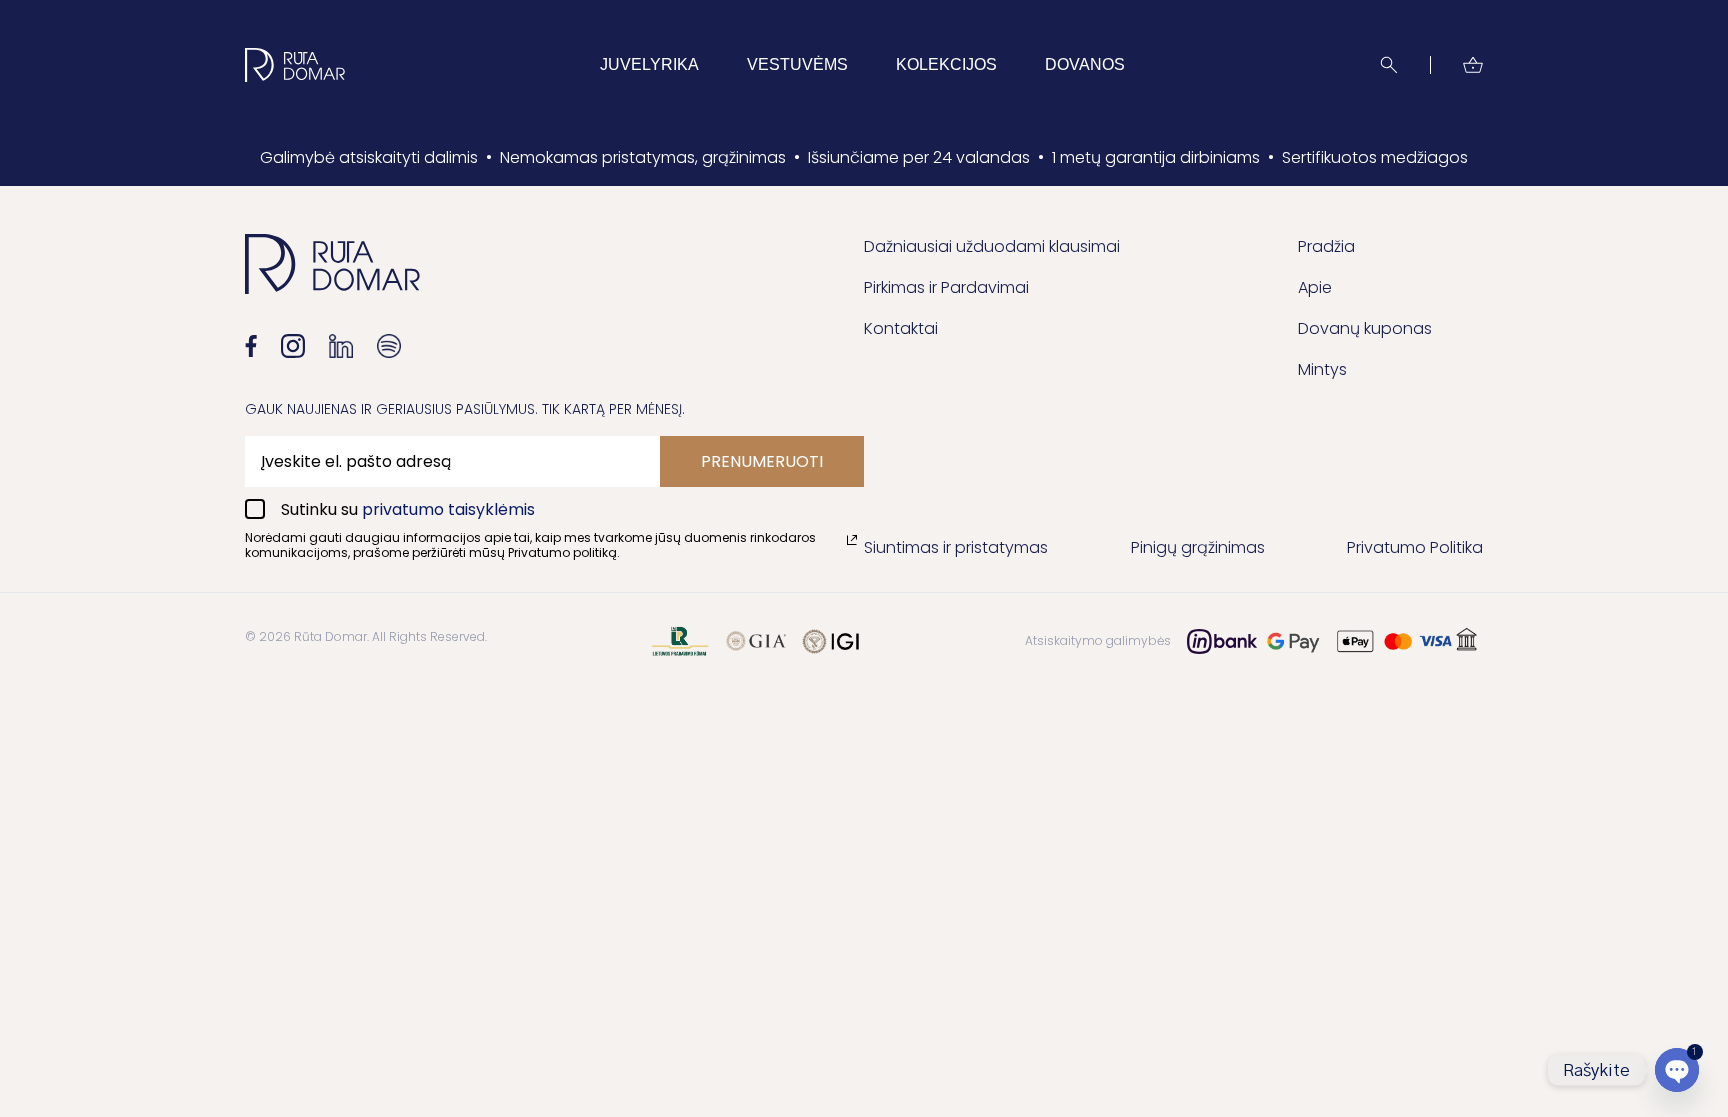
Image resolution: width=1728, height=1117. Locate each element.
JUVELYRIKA (649, 64)
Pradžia (1326, 246)
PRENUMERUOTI (762, 461)
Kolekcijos (946, 64)
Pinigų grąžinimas (1198, 547)
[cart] (1473, 65)
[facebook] (251, 346)
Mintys (1322, 369)
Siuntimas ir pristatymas (956, 547)
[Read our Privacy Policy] (852, 540)
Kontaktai (901, 328)
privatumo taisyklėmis (448, 509)
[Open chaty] (1677, 1070)
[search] (1389, 65)
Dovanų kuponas (1365, 328)
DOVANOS (1085, 64)
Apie (1315, 287)
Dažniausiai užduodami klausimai (992, 246)
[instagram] (293, 346)
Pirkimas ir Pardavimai (946, 287)
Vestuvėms (797, 64)
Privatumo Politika (1415, 547)
